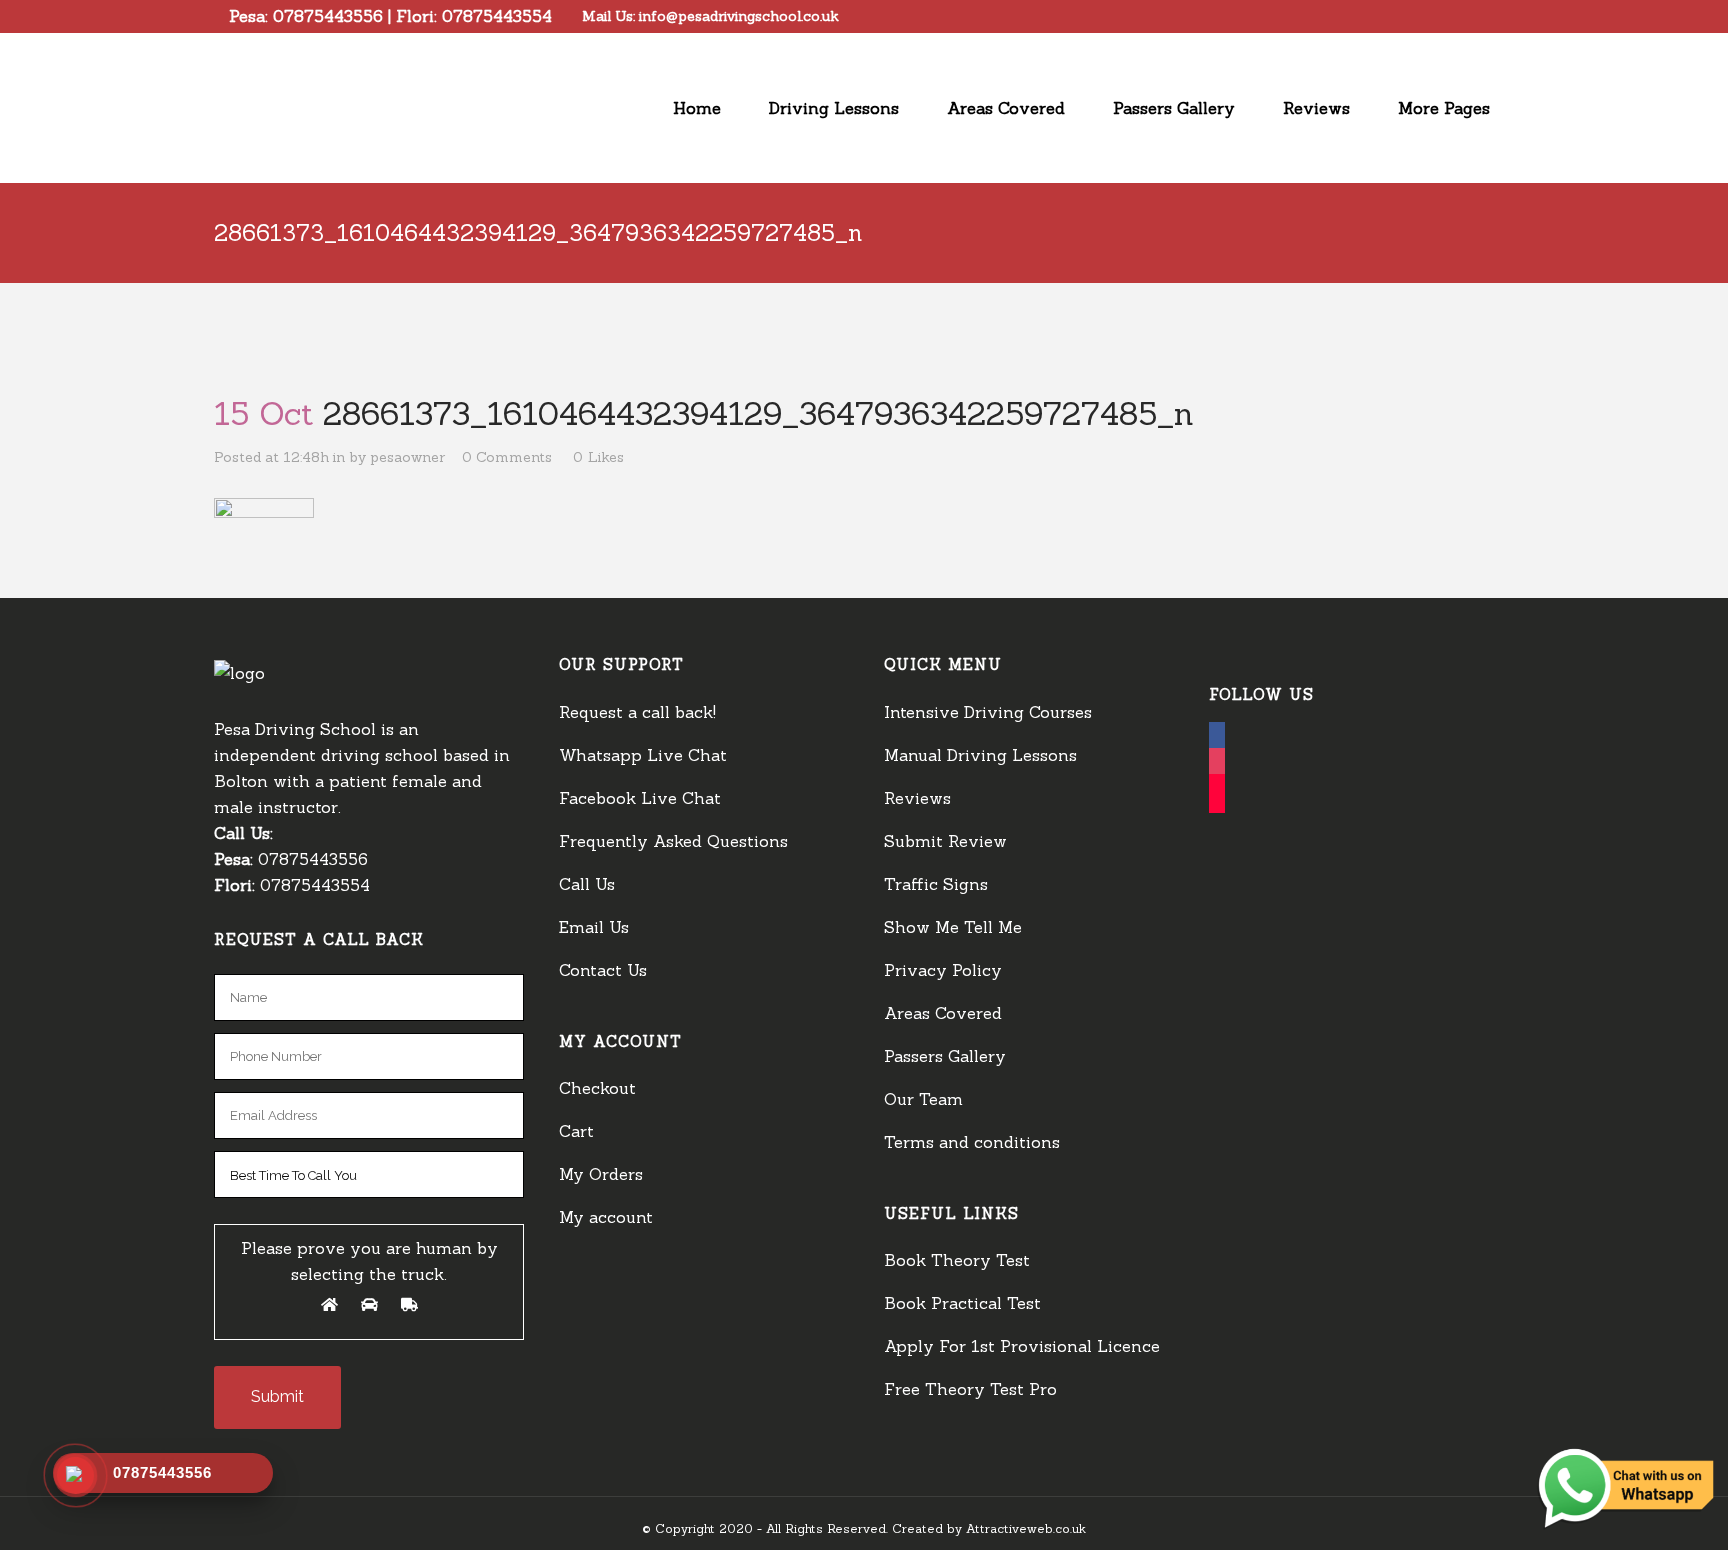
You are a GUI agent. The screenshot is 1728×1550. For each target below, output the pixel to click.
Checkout (597, 1088)
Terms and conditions (972, 1142)
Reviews (917, 798)
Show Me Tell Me (953, 927)
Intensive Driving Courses (988, 712)
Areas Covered (943, 1013)
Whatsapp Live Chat (643, 755)
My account (606, 1217)
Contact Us (603, 970)
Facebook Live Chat (640, 798)
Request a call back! (637, 712)
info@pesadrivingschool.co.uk (739, 16)
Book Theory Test (957, 1260)
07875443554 (497, 16)
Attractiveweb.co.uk (1026, 1528)
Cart (576, 1131)
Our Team (923, 1099)
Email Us (594, 927)
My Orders (601, 1174)
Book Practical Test (962, 1303)
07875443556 (328, 16)
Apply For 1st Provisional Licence (1022, 1346)
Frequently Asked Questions (673, 841)
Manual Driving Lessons (980, 755)
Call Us (587, 884)
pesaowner (407, 457)
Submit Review (945, 841)
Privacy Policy (943, 970)
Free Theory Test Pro (970, 1389)
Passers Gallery (945, 1056)
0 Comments (507, 457)
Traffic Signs (936, 884)
